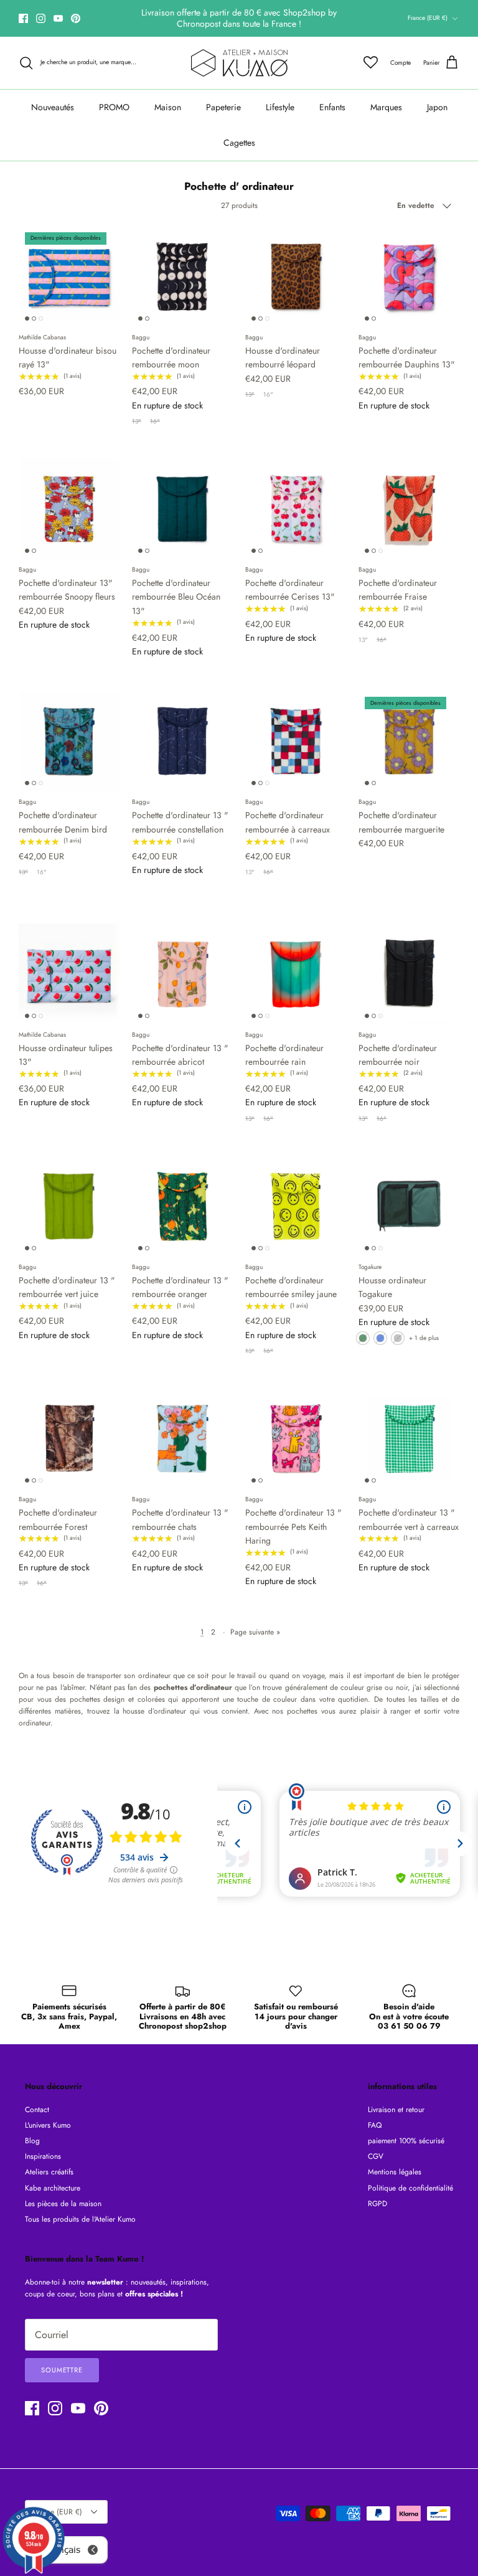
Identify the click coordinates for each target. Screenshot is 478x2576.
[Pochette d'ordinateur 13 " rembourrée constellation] (182, 741)
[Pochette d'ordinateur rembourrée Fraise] (409, 509)
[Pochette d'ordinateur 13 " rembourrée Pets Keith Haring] (296, 1438)
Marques (386, 107)
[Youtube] (58, 18)
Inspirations (43, 2156)
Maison (168, 107)
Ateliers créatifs (49, 2172)
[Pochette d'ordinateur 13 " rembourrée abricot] (182, 974)
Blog (32, 2141)
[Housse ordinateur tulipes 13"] (69, 974)
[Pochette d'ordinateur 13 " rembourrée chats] (182, 1438)
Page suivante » (255, 1632)
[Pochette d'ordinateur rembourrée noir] (409, 974)
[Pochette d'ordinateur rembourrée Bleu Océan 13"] (182, 509)
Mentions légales (395, 2172)
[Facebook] (23, 18)
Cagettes (239, 143)
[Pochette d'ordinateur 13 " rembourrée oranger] (182, 1206)
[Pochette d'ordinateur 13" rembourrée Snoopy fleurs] (69, 509)
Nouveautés (53, 107)
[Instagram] (41, 18)
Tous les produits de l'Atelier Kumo (80, 2219)
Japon (437, 107)
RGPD (377, 2204)
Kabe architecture (53, 2188)
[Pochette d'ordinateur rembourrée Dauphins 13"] (409, 276)
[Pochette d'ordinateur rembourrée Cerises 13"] (296, 509)
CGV (376, 2156)
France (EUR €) (428, 18)
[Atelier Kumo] (239, 63)
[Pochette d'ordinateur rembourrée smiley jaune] (296, 1206)
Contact (37, 2110)
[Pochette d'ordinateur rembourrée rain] (296, 974)
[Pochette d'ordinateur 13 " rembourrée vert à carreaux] (409, 1438)
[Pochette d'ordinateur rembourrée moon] (182, 276)
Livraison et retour (396, 2110)
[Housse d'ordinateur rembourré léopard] (296, 276)
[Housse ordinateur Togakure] (409, 1206)
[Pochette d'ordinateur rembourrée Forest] (69, 1438)
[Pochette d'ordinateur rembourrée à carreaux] (296, 741)
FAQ (375, 2125)
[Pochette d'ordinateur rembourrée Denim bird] (69, 741)
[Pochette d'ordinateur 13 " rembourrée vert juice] (69, 1206)
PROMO (114, 107)
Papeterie (223, 107)
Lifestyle (280, 107)
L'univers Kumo (48, 2125)
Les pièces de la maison (63, 2204)
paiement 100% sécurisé (406, 2141)
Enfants (332, 107)
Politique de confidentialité (410, 2188)
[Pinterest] (76, 18)
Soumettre (62, 2370)
